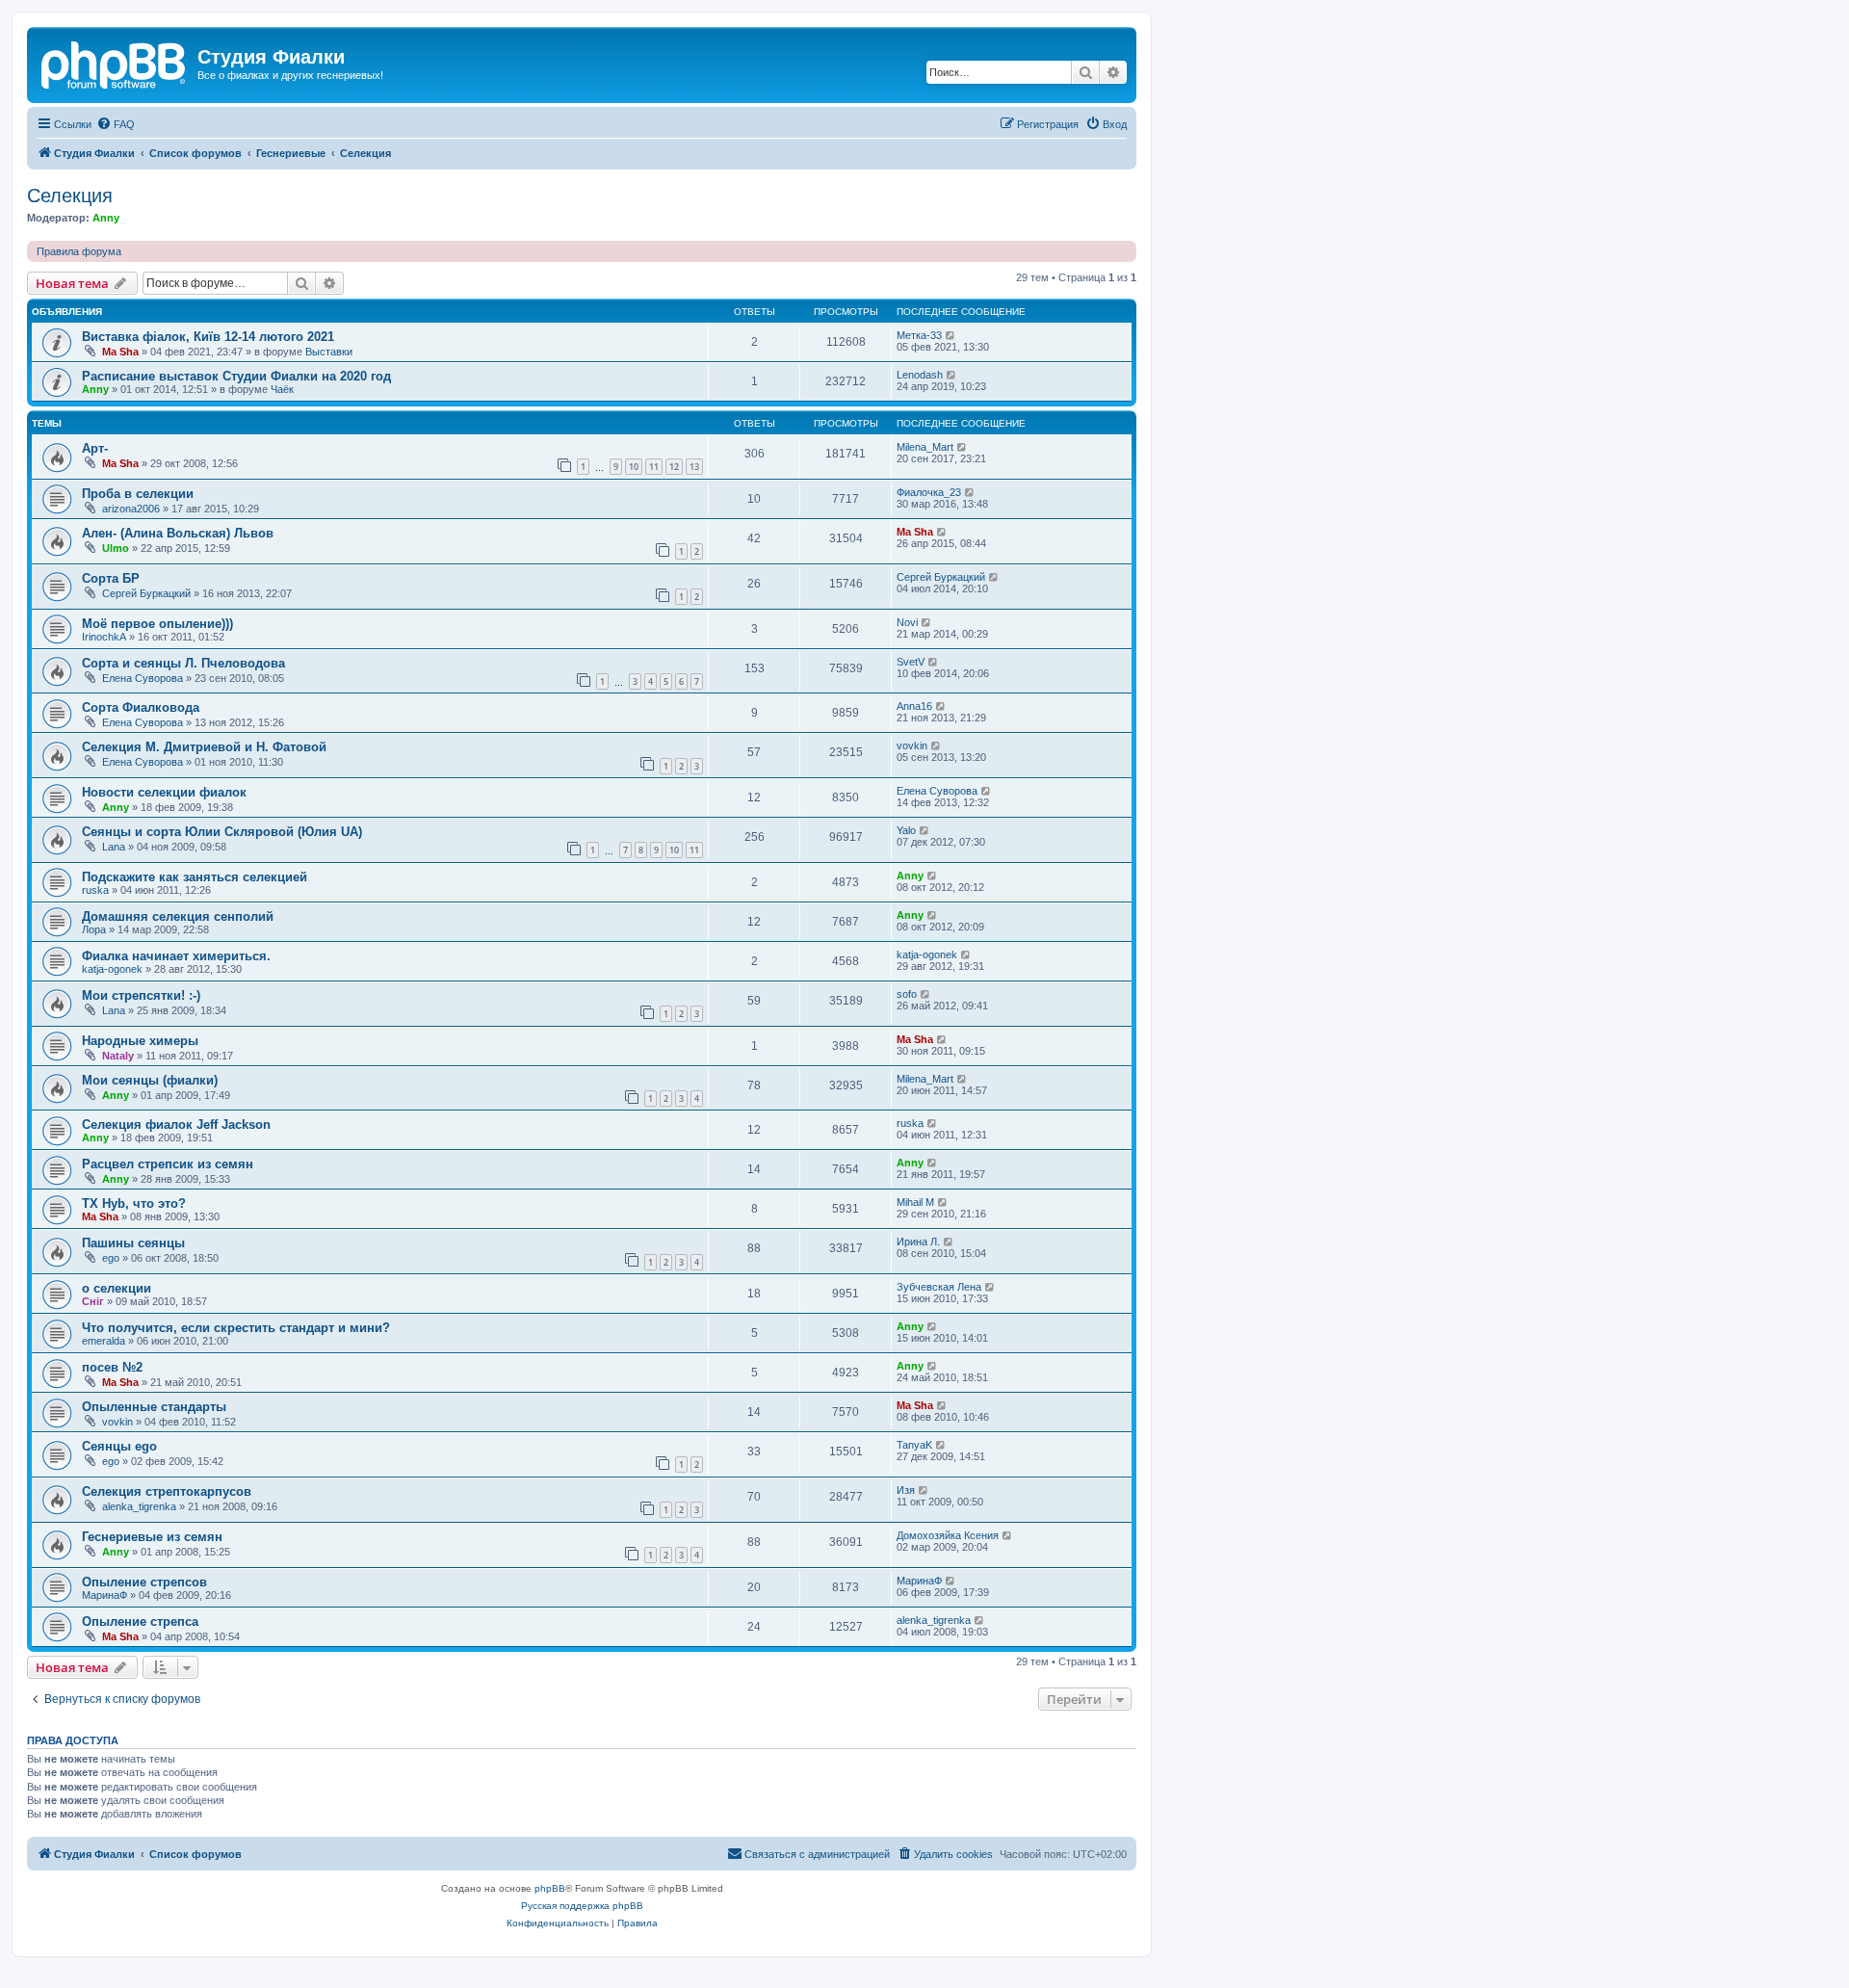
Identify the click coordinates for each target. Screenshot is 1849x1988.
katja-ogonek (112, 969)
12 (674, 467)
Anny (106, 218)
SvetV (911, 662)
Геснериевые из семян (152, 1537)
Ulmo (116, 548)
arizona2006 (131, 509)
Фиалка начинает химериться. (176, 956)
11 (654, 467)
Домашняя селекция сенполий (178, 916)
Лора (94, 929)
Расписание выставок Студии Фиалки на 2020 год (236, 376)
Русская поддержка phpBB (582, 1906)
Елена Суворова (143, 678)
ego (111, 1258)
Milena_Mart (925, 447)
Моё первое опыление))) (157, 624)
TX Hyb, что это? (134, 1203)
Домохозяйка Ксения (948, 1535)
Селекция (70, 196)
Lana (114, 847)
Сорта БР (111, 578)
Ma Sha (120, 352)
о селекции (117, 1288)
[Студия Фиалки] (115, 63)
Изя (906, 1490)
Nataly (118, 1056)
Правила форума (79, 251)
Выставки (329, 352)
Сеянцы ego (119, 1446)
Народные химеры (140, 1041)
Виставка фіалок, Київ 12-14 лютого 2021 (208, 337)
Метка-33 (919, 335)
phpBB (550, 1888)
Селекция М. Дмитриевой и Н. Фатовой (204, 747)
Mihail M (915, 1202)
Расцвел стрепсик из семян (168, 1164)
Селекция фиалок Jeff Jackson (176, 1125)
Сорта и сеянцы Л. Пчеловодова (183, 663)
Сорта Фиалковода (141, 707)
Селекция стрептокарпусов (167, 1491)
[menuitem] (116, 124)
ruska (95, 890)
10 (634, 467)
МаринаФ (104, 1595)
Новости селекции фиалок (164, 792)
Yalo (906, 830)
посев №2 (112, 1367)
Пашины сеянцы (133, 1243)
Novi (907, 622)
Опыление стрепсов (144, 1582)
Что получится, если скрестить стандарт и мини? (236, 1328)
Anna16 (914, 706)
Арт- (95, 448)
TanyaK (914, 1445)
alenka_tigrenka (139, 1506)
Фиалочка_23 (929, 492)
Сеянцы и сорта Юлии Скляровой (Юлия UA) (222, 832)
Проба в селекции (138, 494)
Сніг (93, 1301)
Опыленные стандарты (154, 1407)
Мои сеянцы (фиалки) (150, 1080)
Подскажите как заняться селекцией (195, 877)
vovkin (912, 745)
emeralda (104, 1341)
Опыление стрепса (140, 1622)
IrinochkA (104, 637)
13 (694, 467)
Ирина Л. (918, 1242)
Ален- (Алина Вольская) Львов (178, 533)
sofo (907, 994)
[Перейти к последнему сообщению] (951, 335)
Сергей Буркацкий (146, 593)
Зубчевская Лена (939, 1287)
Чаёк (282, 389)
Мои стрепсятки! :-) (141, 995)
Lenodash (920, 375)
